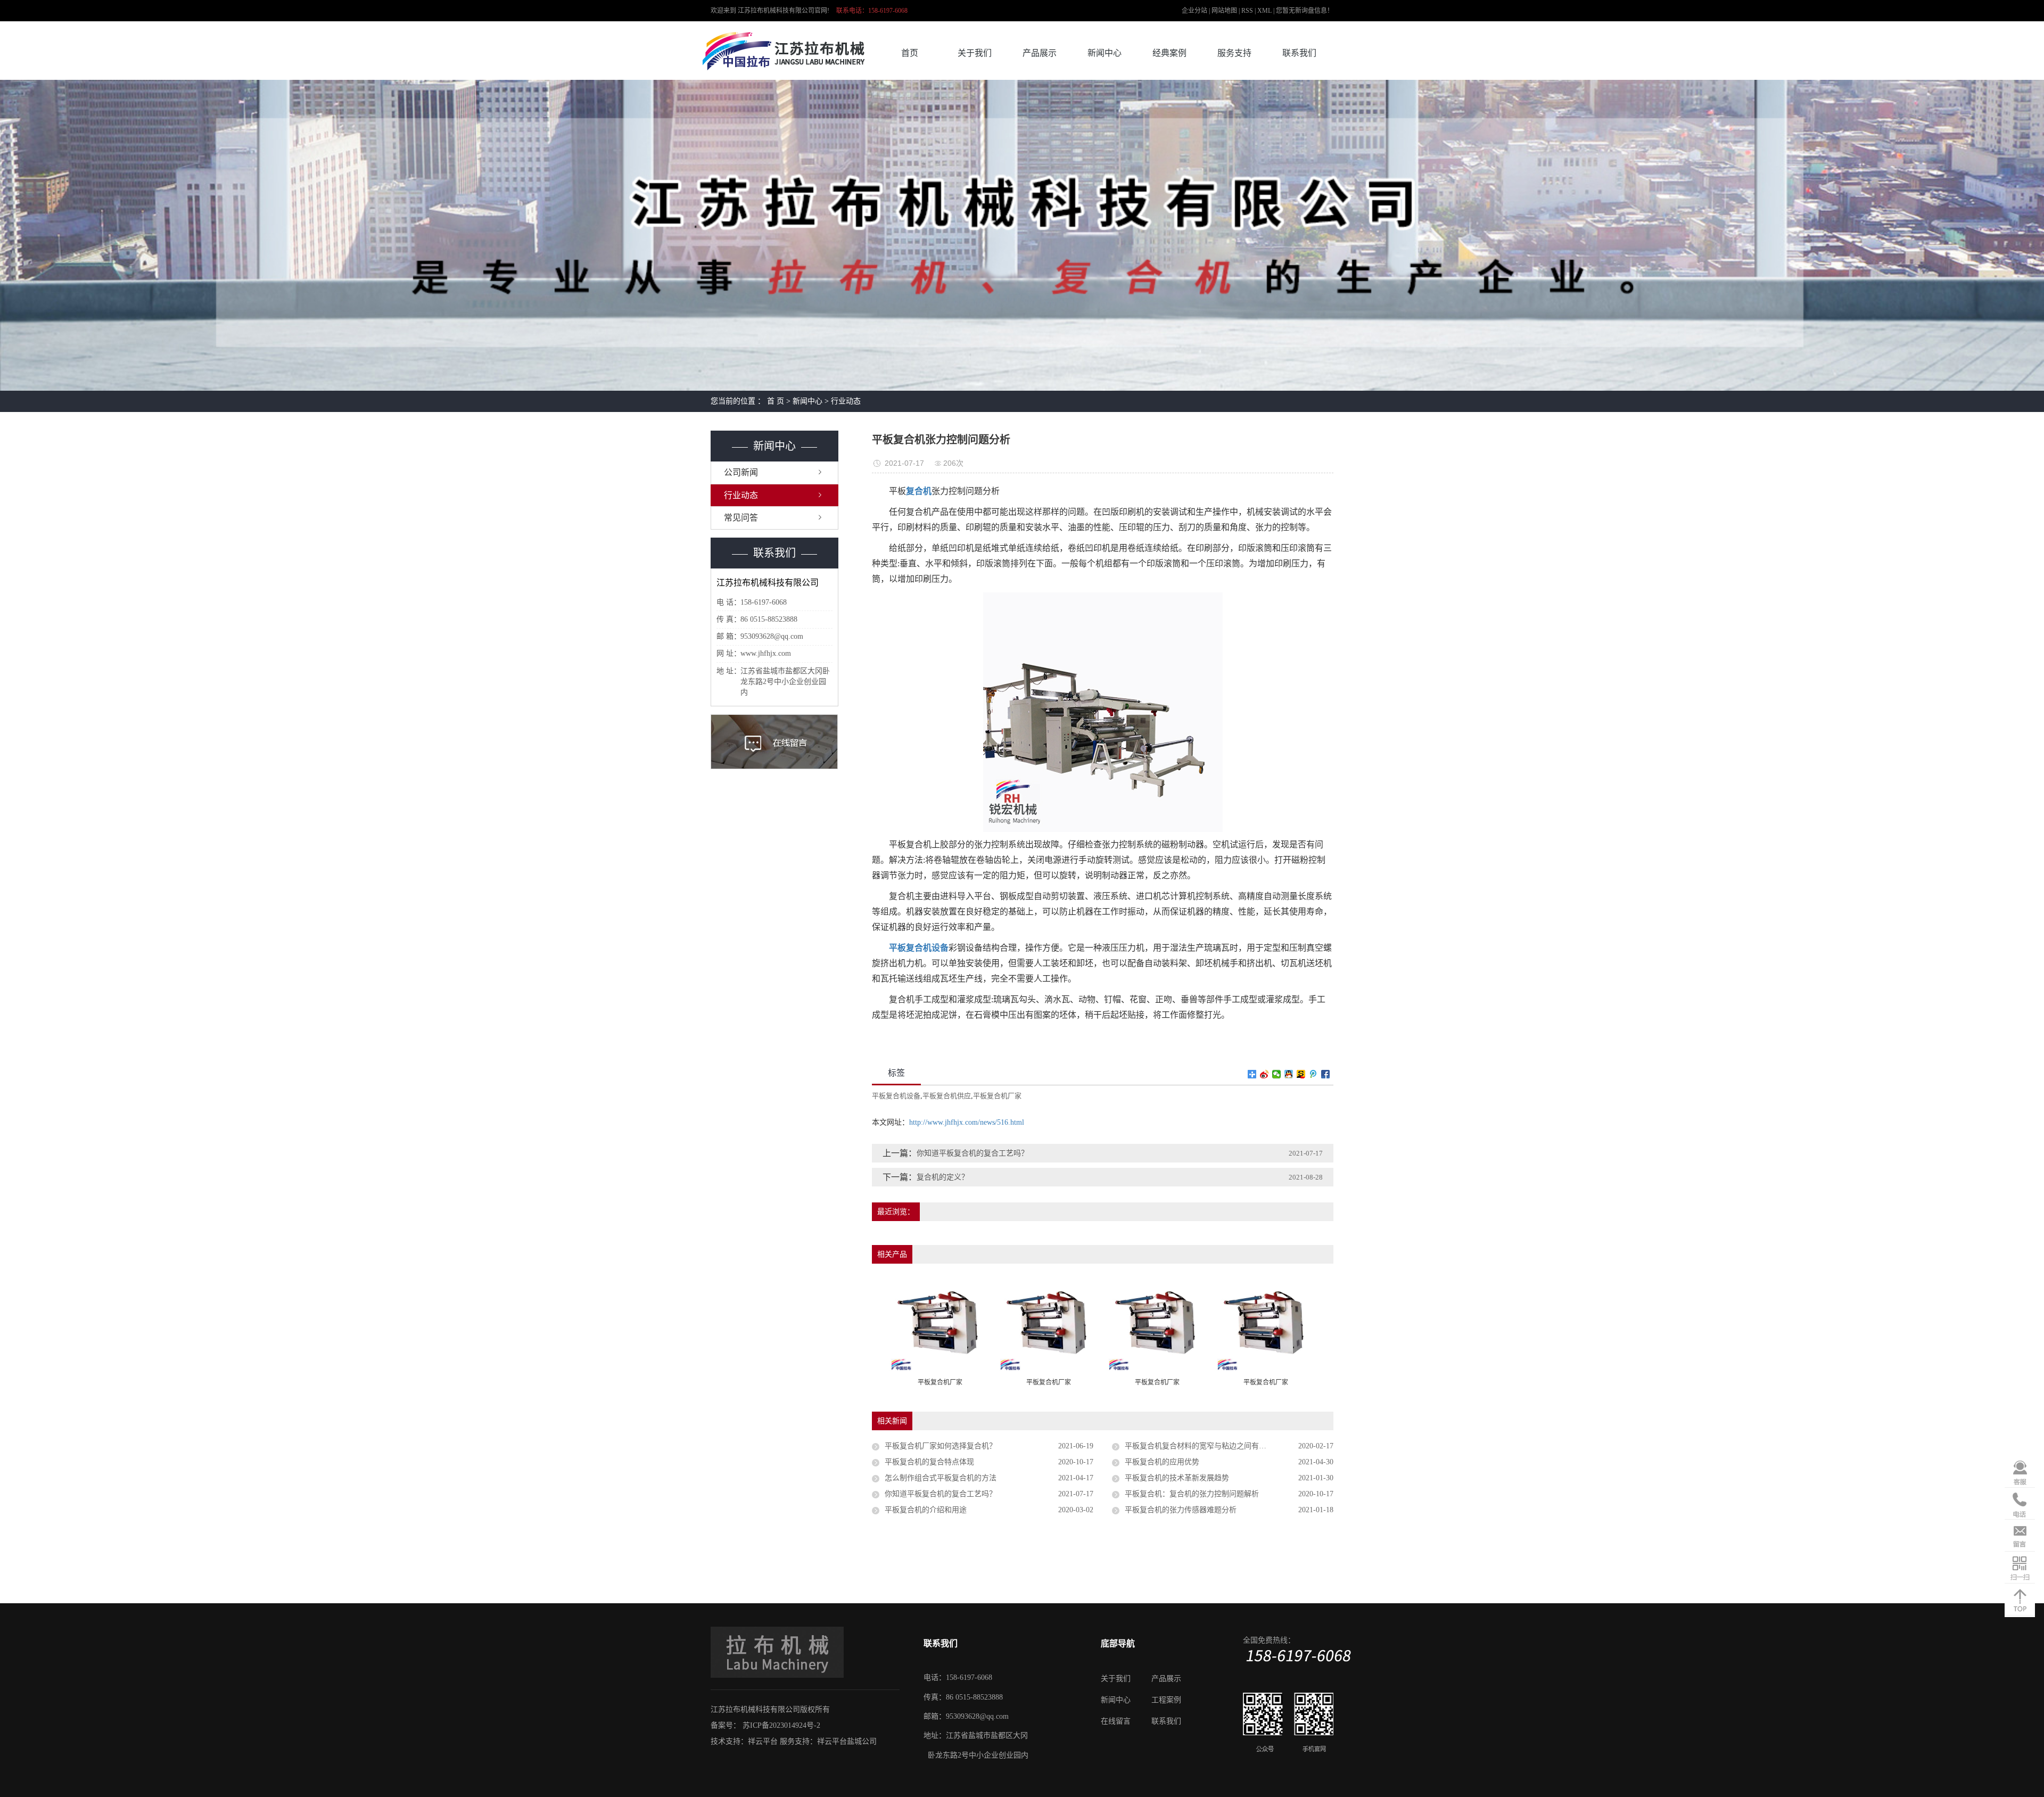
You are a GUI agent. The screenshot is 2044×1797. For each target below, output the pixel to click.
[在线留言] (2020, 1536)
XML (1264, 11)
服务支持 (1234, 53)
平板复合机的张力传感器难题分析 (1181, 1510)
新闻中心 (1105, 53)
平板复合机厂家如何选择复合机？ (941, 1446)
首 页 (776, 401)
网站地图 (1225, 11)
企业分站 (1194, 11)
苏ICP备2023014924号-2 (781, 1725)
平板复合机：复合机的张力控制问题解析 (1192, 1494)
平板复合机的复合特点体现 (929, 1462)
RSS (1247, 11)
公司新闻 (741, 472)
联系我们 (1299, 53)
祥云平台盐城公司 (847, 1741)
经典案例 (1169, 53)
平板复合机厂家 (997, 1096)
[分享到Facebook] (1326, 1074)
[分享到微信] (1277, 1074)
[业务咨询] (2020, 1473)
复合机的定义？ (943, 1177)
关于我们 (975, 53)
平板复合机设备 (896, 1096)
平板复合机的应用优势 (1162, 1462)
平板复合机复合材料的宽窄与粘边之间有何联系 (1203, 1446)
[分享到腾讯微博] (1313, 1074)
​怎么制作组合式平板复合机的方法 (941, 1478)
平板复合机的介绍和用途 (926, 1510)
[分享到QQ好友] (1289, 1074)
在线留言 (1116, 1721)
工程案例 (1166, 1700)
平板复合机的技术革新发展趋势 (1177, 1478)
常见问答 (741, 518)
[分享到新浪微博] (1264, 1074)
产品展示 (1040, 53)
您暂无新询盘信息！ (1305, 11)
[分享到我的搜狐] (1301, 1074)
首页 (910, 53)
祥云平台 (763, 1741)
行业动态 (846, 401)
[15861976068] (2020, 1505)
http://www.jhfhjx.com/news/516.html (967, 1122)
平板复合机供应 (947, 1096)
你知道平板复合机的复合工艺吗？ (972, 1153)
